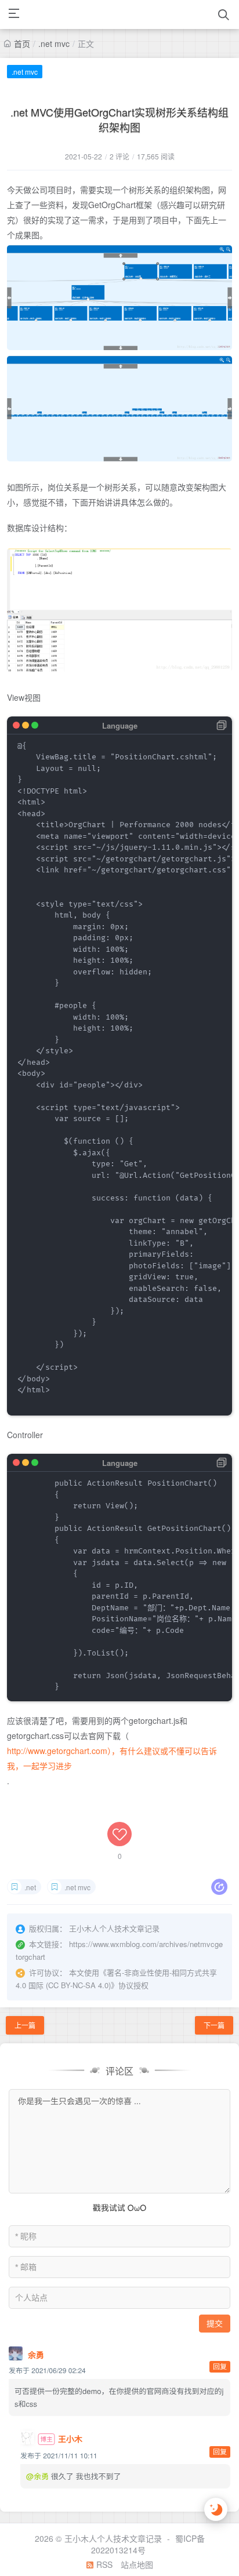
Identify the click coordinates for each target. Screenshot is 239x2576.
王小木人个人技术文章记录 (113, 2538)
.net (30, 1887)
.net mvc (54, 43)
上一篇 (25, 2025)
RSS (103, 2564)
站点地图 (137, 2564)
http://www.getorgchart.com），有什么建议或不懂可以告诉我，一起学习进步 (112, 1758)
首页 (22, 43)
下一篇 (214, 2025)
